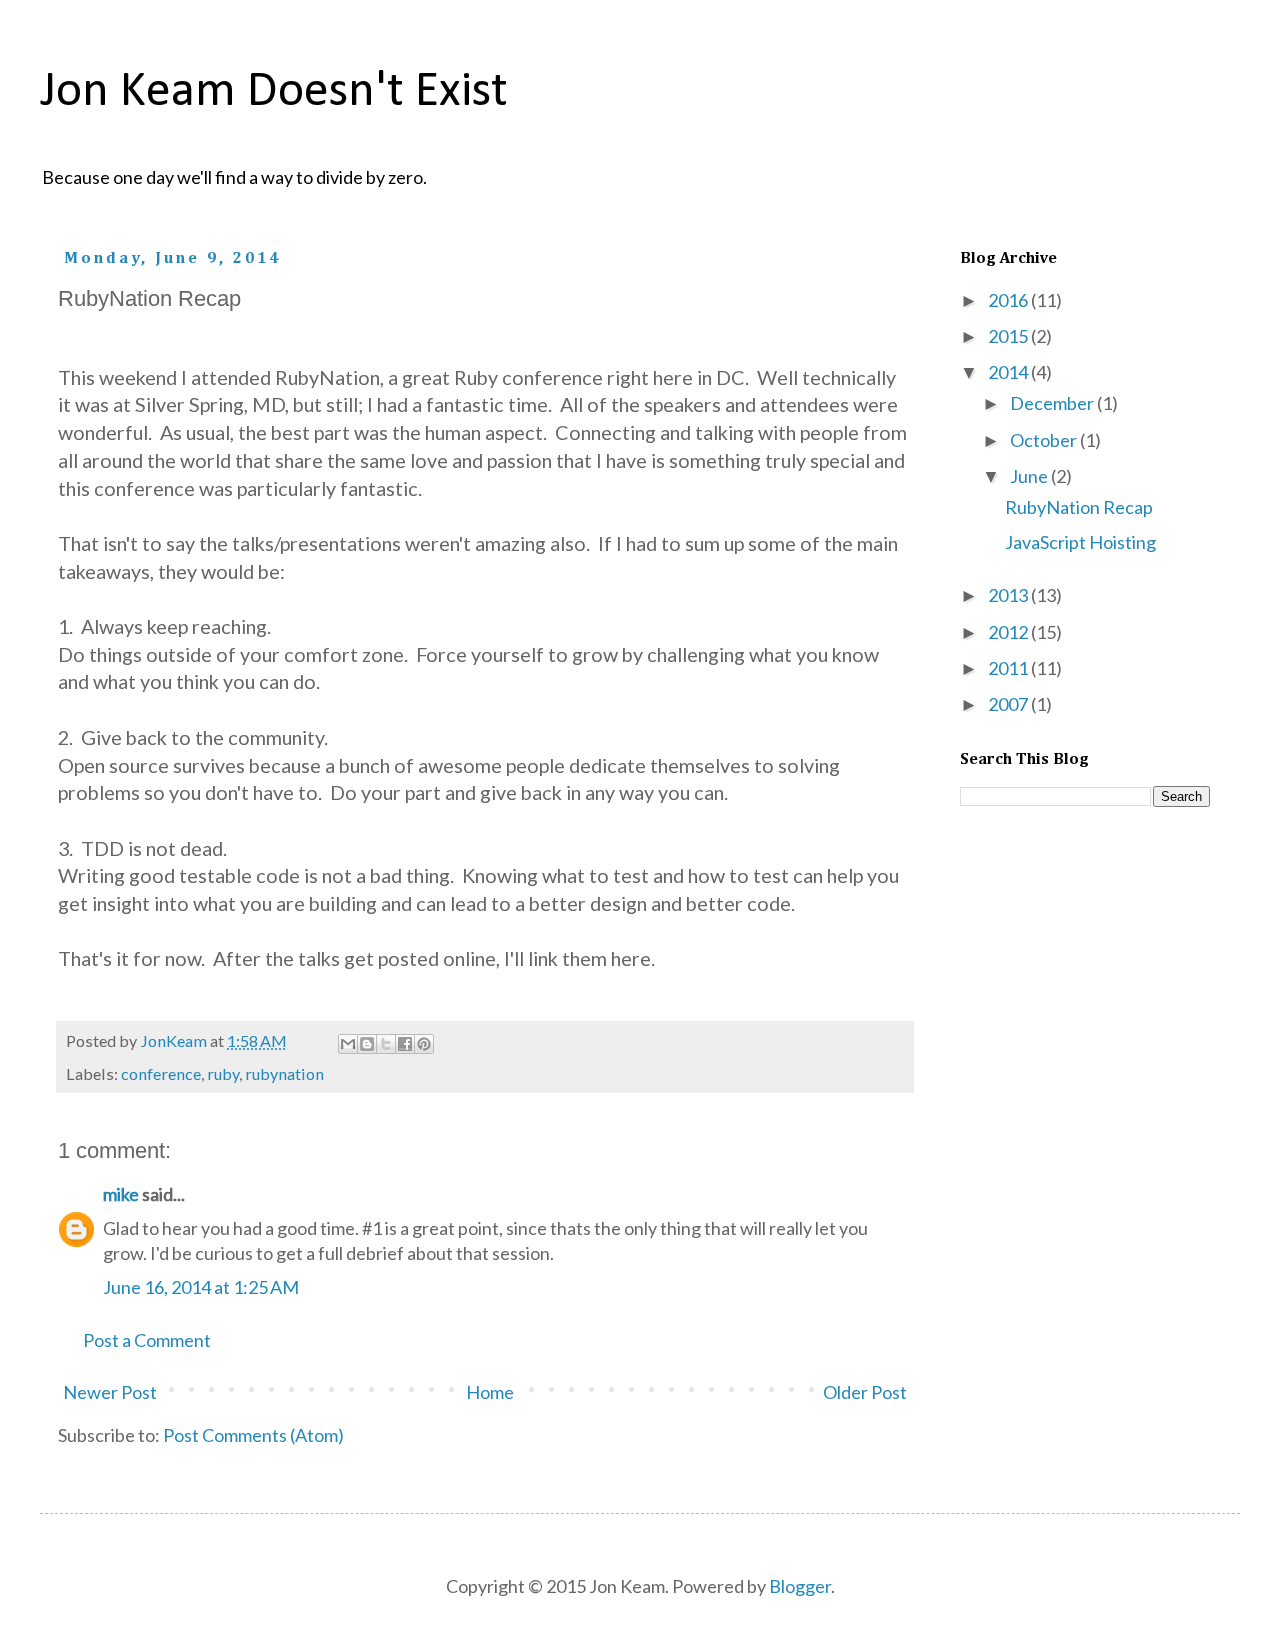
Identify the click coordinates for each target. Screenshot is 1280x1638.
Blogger (800, 1586)
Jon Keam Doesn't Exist (274, 92)
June (1030, 476)
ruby (223, 1073)
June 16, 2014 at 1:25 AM (201, 1287)
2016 (1009, 300)
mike (121, 1194)
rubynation (284, 1073)
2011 (1009, 668)
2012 (1009, 632)
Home (490, 1392)
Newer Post (110, 1392)
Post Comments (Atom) (253, 1435)
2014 (1009, 372)
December (1053, 403)
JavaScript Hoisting (1080, 542)
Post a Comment (147, 1340)
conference (161, 1073)
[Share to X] (386, 1044)
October (1045, 440)
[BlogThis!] (367, 1044)
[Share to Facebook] (405, 1044)
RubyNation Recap (1079, 507)
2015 (1009, 336)
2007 (1009, 704)
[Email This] (348, 1044)
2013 (1009, 595)
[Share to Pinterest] (424, 1044)
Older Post (865, 1392)
